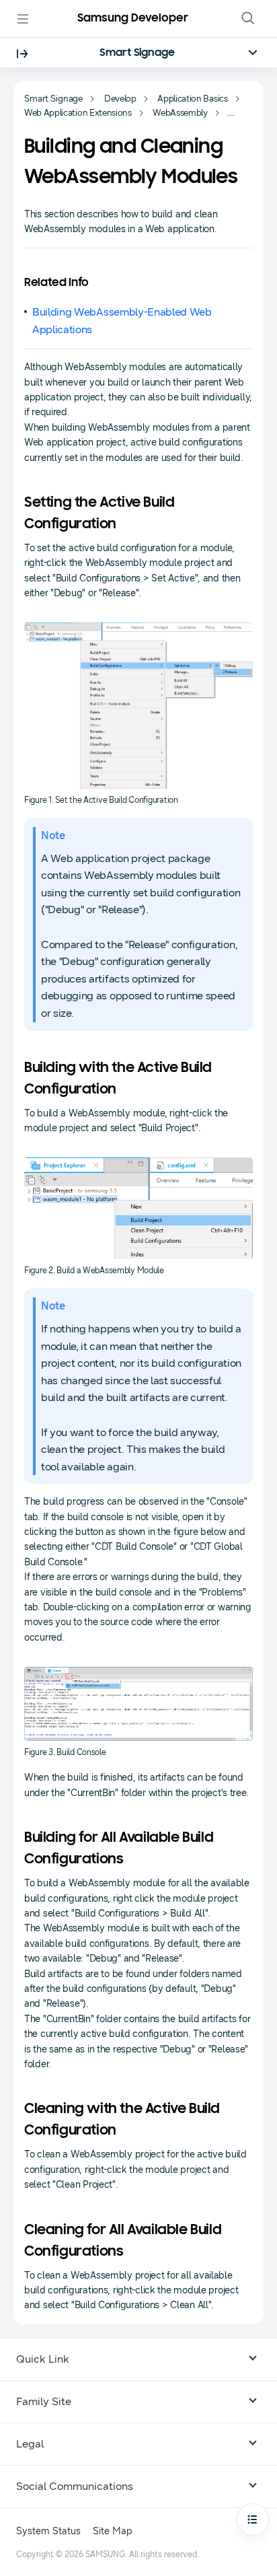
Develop (120, 99)
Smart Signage (137, 53)
